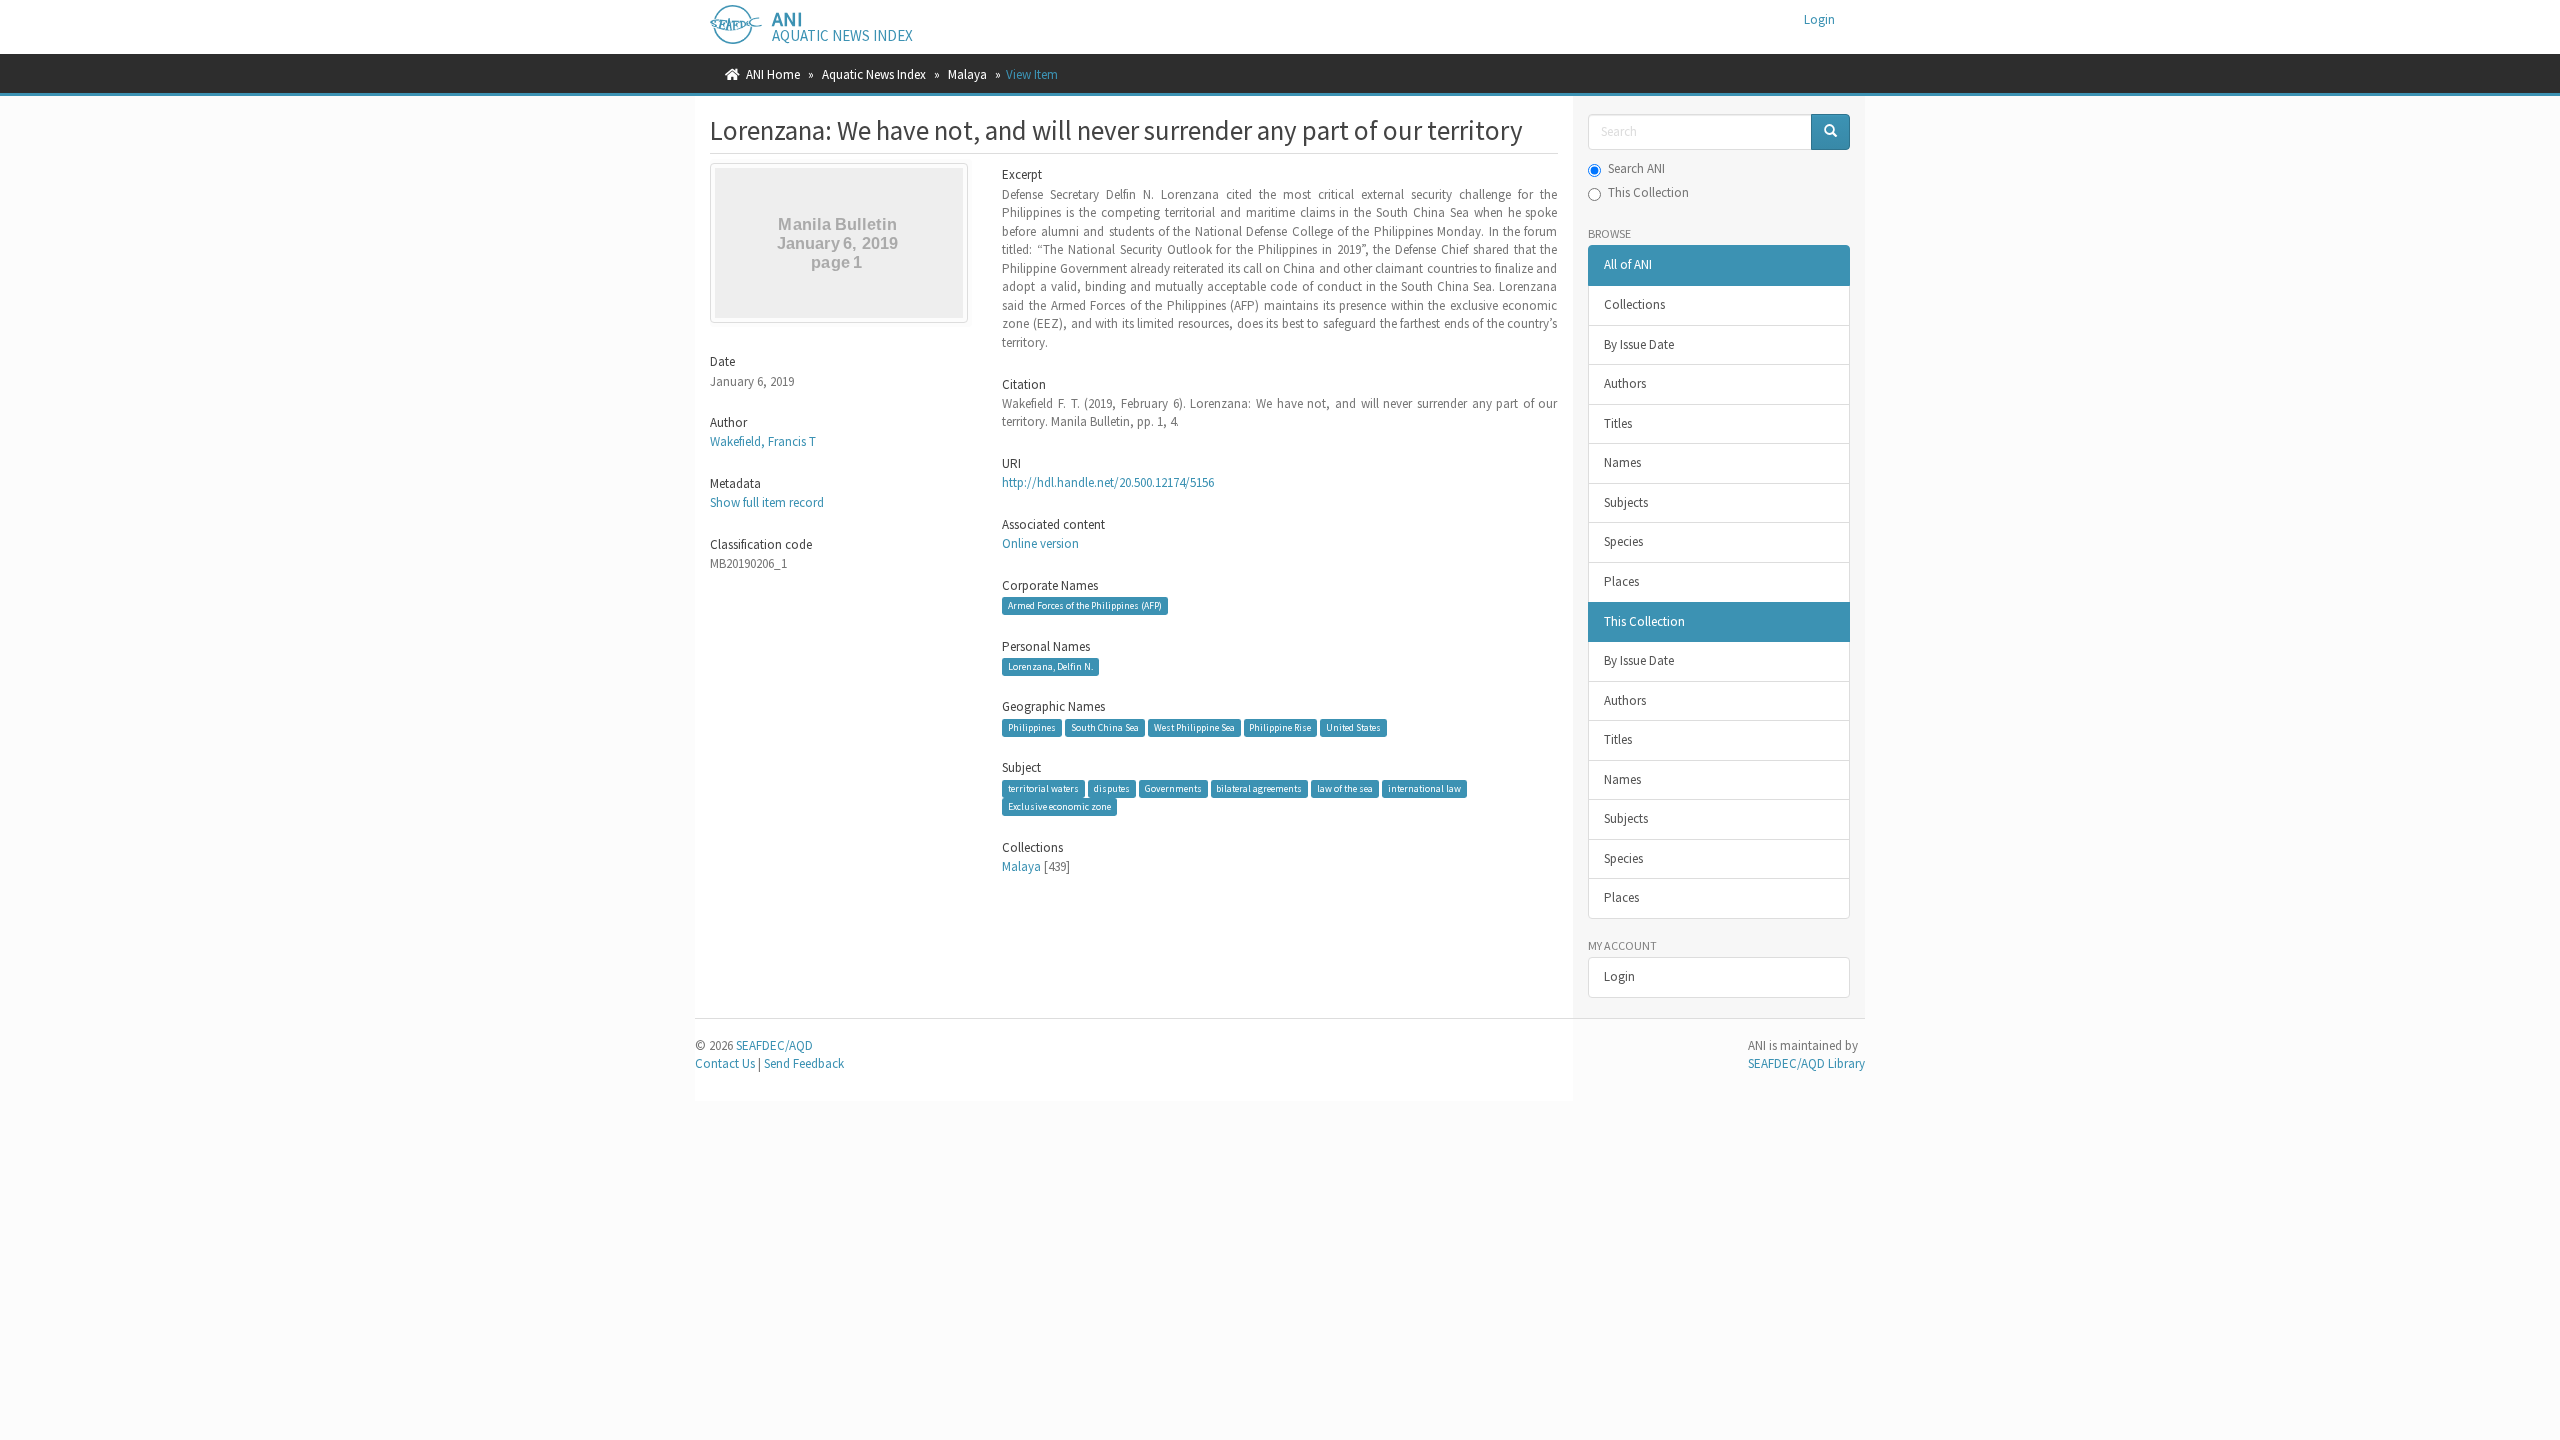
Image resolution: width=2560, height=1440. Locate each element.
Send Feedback (804, 1063)
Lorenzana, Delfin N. (1050, 666)
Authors (1625, 383)
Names (1622, 462)
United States (1353, 727)
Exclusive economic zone (1059, 806)
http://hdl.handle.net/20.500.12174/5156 (1108, 482)
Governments (1173, 788)
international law (1424, 788)
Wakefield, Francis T (763, 441)
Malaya (967, 74)
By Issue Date (1639, 344)
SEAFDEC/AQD (774, 1045)
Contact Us (725, 1063)
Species (1623, 541)
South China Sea (1105, 727)
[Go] (1830, 132)
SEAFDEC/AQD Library (1806, 1063)
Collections (1634, 304)
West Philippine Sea (1194, 727)
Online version (1040, 543)
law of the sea (1345, 788)
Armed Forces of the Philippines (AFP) (1085, 605)
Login (1619, 976)
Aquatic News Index (874, 74)
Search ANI (1636, 168)
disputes (1112, 788)
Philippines (1032, 727)
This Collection (1648, 192)
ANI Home (773, 74)
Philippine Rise (1280, 727)
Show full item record (767, 502)
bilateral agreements (1259, 788)
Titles (1618, 423)
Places (1621, 581)
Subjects (1626, 502)
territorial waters (1043, 788)
